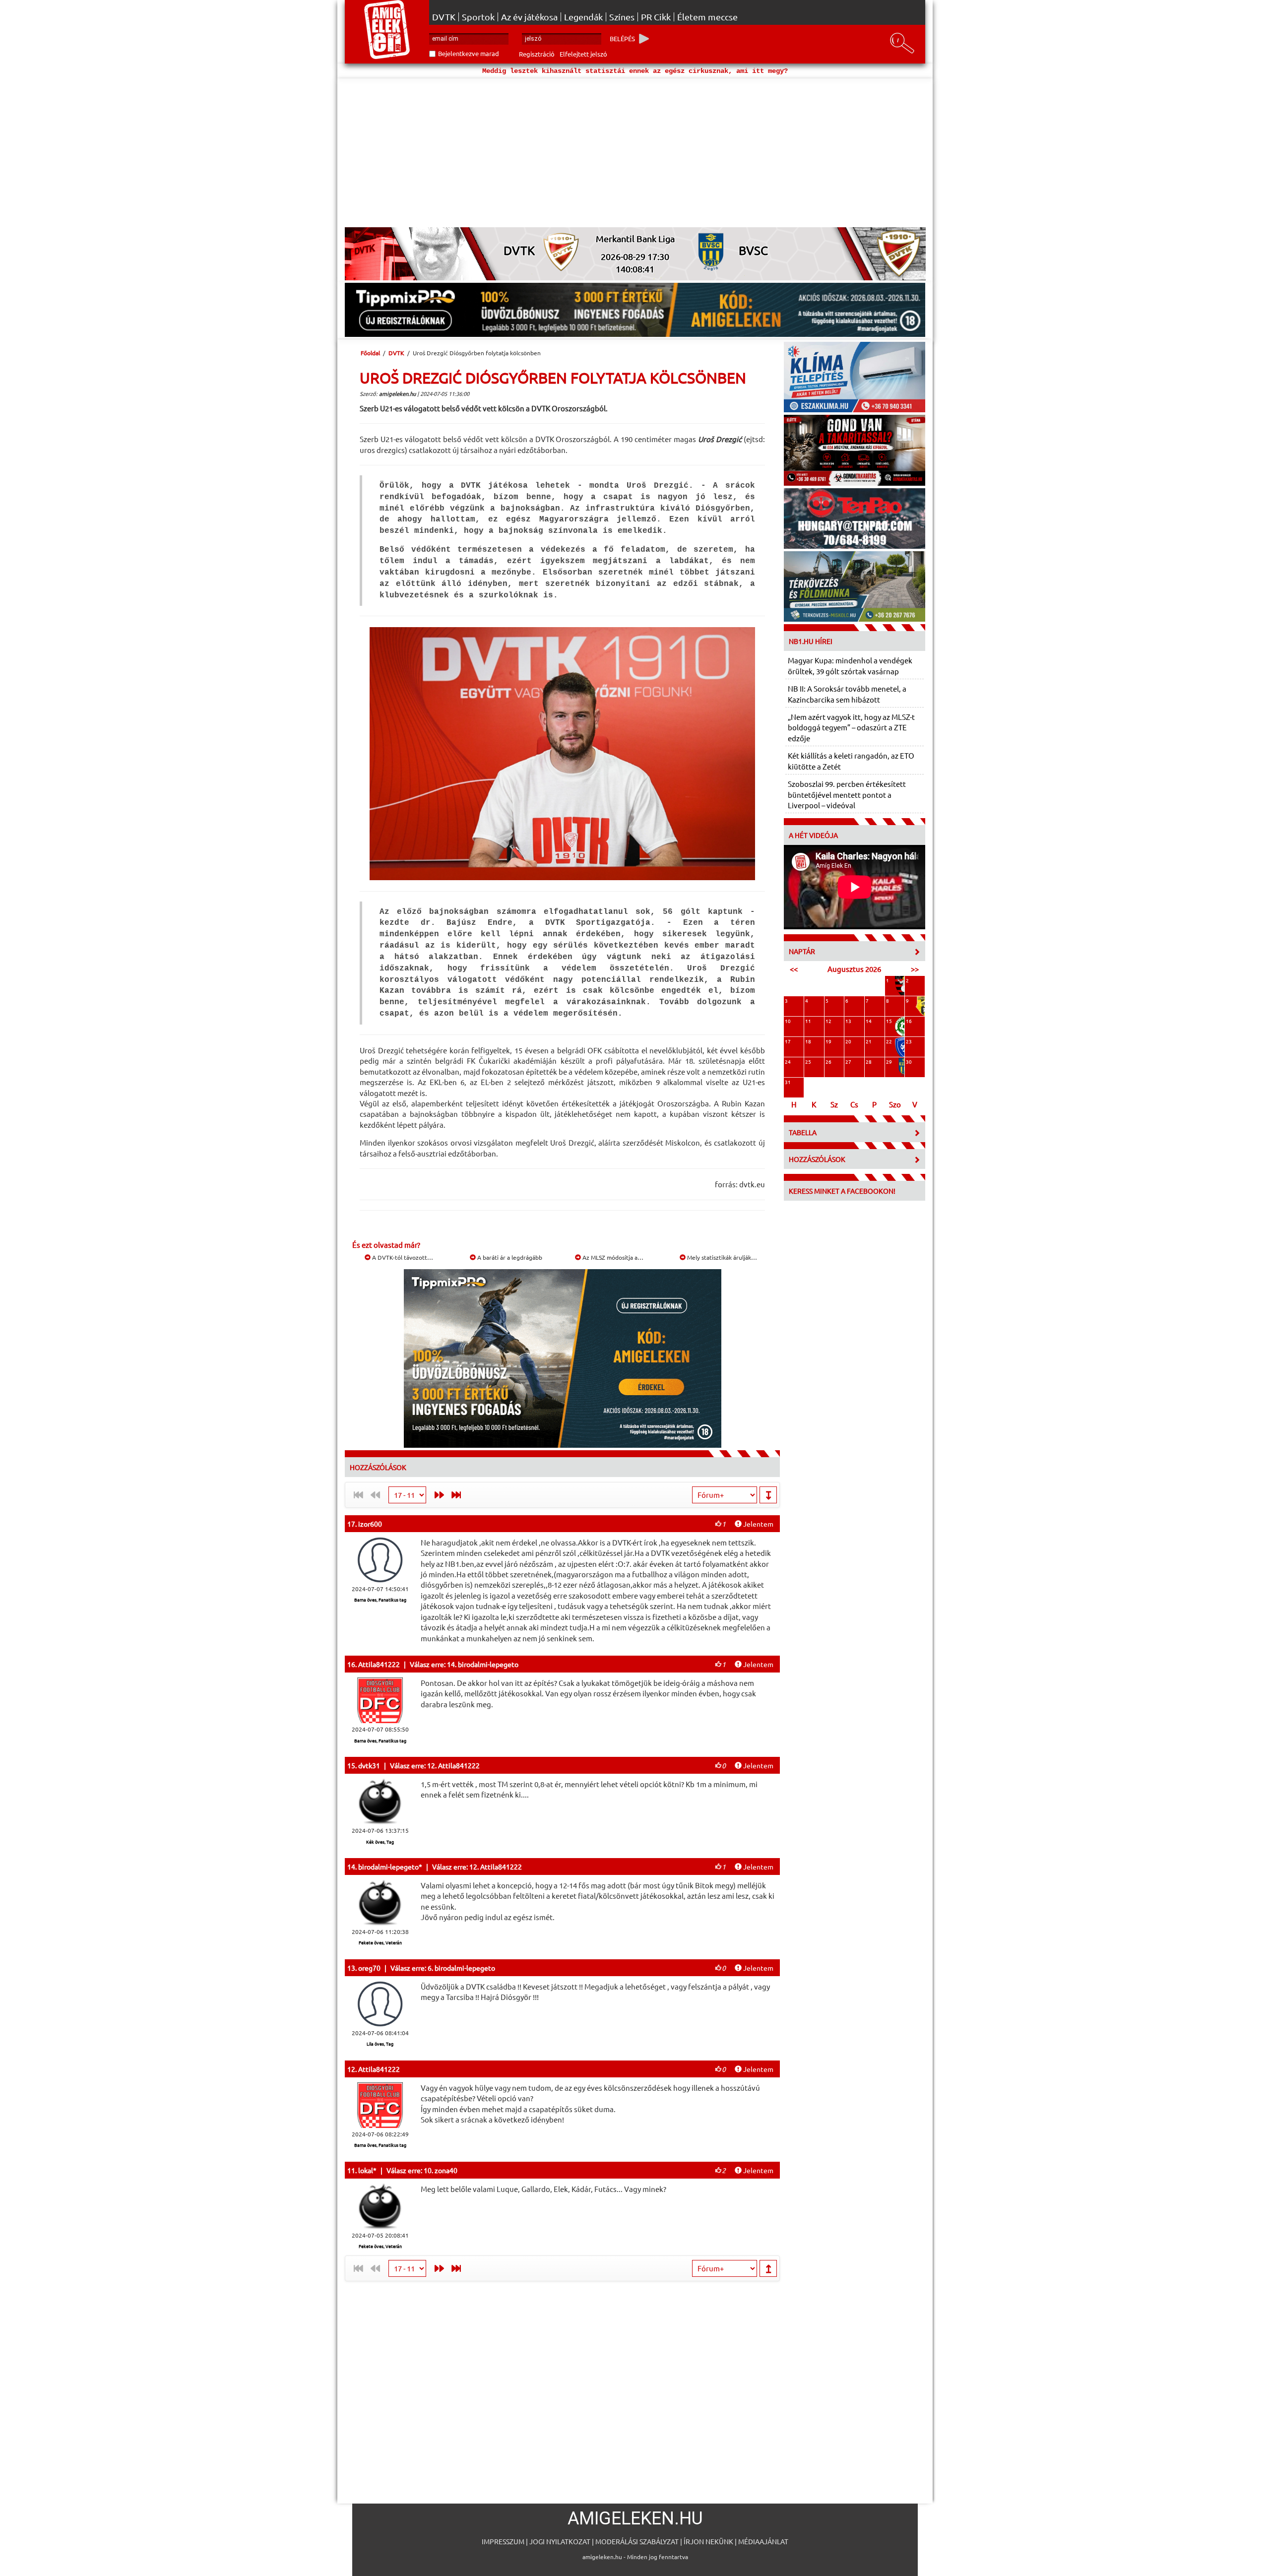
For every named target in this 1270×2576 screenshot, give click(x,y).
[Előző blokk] (437, 1495)
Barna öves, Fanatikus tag (380, 1600)
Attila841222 (379, 1664)
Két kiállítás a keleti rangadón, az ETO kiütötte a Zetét (851, 761)
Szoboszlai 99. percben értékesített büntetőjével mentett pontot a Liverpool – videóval (847, 794)
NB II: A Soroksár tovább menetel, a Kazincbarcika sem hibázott (847, 694)
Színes (622, 17)
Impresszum (503, 2541)
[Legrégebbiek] (458, 1495)
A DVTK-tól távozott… (402, 1257)
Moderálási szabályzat (637, 2541)
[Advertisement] (635, 153)
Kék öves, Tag (380, 1842)
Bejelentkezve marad (469, 53)
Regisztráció (537, 54)
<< (794, 969)
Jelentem (758, 1524)
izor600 (370, 1524)
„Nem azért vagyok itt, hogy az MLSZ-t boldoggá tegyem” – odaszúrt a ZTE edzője (851, 727)
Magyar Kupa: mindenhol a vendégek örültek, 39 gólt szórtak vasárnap (850, 665)
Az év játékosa (529, 17)
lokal (366, 2170)
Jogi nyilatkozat (560, 2541)
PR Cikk (656, 17)
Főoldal (370, 353)
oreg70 (369, 1968)
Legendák (583, 17)
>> (915, 969)
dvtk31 (369, 1765)
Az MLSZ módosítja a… (612, 1257)
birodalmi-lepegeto (388, 1867)
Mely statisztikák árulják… (721, 1257)
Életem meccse (707, 17)
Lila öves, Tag (380, 2044)
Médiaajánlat (763, 2541)
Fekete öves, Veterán (380, 1942)
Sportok (478, 17)
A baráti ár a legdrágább (509, 1257)
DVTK (444, 17)
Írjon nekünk (708, 2541)
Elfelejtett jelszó (583, 54)
